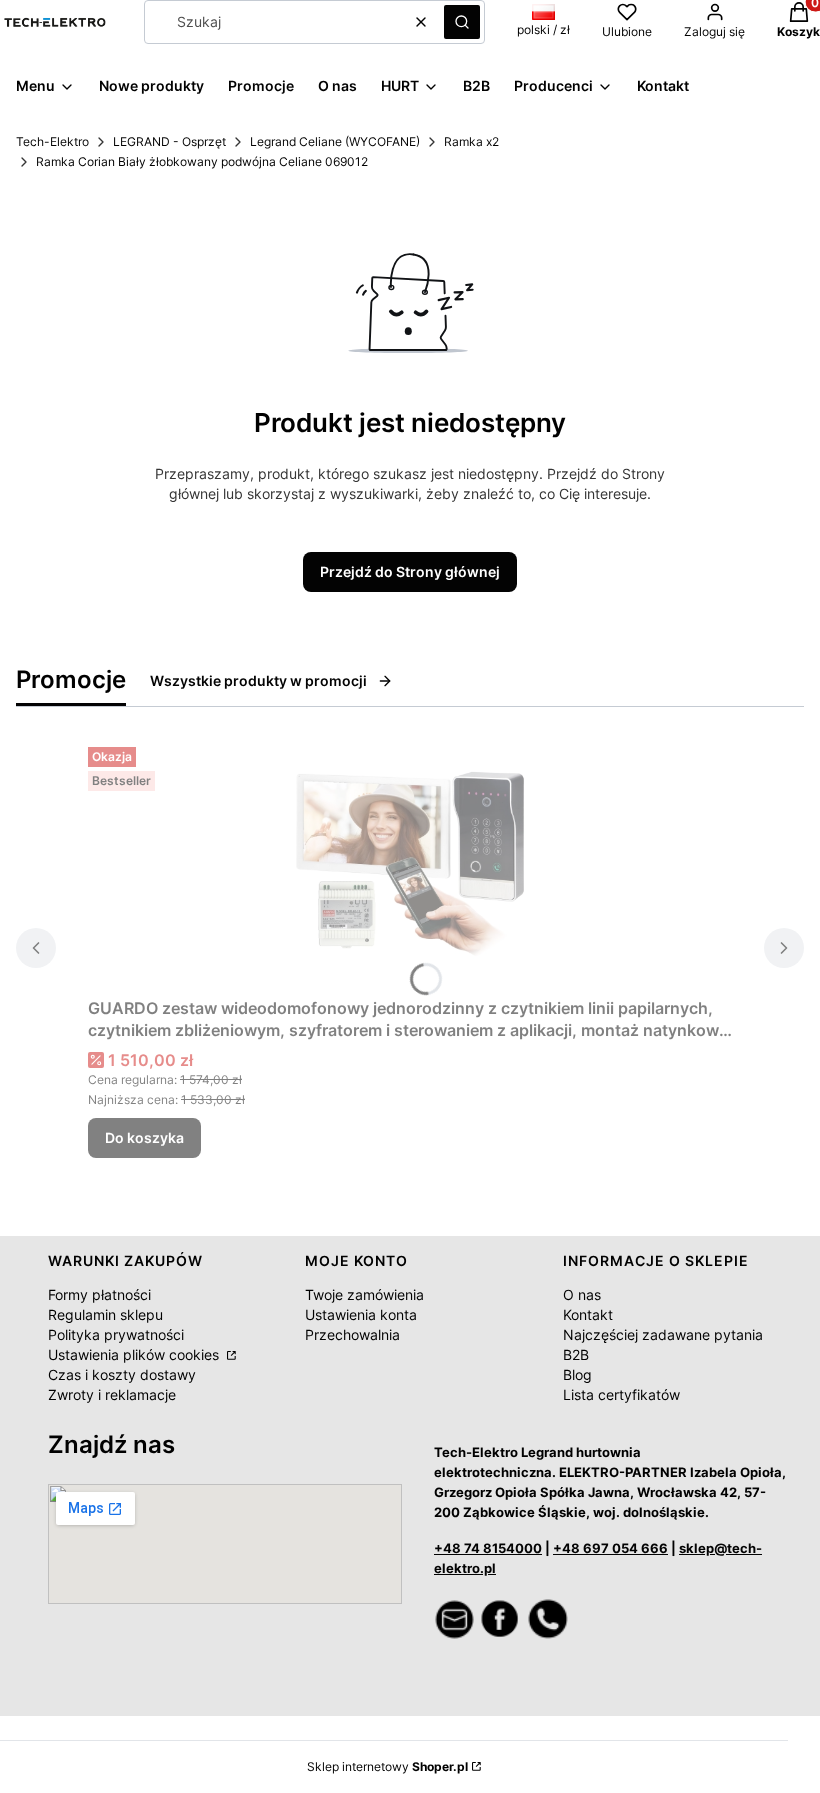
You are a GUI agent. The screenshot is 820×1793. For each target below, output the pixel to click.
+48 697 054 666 (610, 1548)
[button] (462, 22)
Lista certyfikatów (621, 1394)
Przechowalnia (352, 1334)
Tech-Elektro (52, 141)
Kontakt (588, 1314)
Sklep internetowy (387, 1766)
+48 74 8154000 (488, 1548)
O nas (582, 1294)
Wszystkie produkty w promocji (258, 680)
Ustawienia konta (361, 1314)
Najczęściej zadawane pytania (663, 1334)
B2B (576, 1354)
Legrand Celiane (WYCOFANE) (335, 141)
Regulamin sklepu (105, 1314)
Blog (577, 1374)
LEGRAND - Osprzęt (169, 141)
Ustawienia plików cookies (135, 1354)
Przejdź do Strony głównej (410, 571)
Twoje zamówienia (364, 1294)
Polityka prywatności (116, 1334)
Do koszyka (144, 1137)
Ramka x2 (471, 141)
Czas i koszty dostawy (122, 1374)
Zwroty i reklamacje (112, 1394)
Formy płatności (99, 1294)
